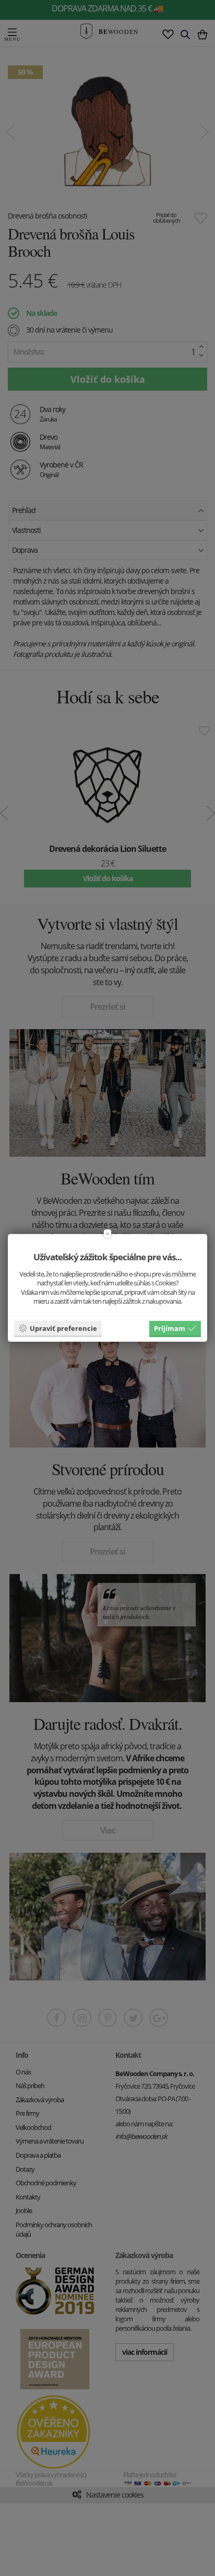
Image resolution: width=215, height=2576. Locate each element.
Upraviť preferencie (63, 1328)
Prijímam (170, 1328)
